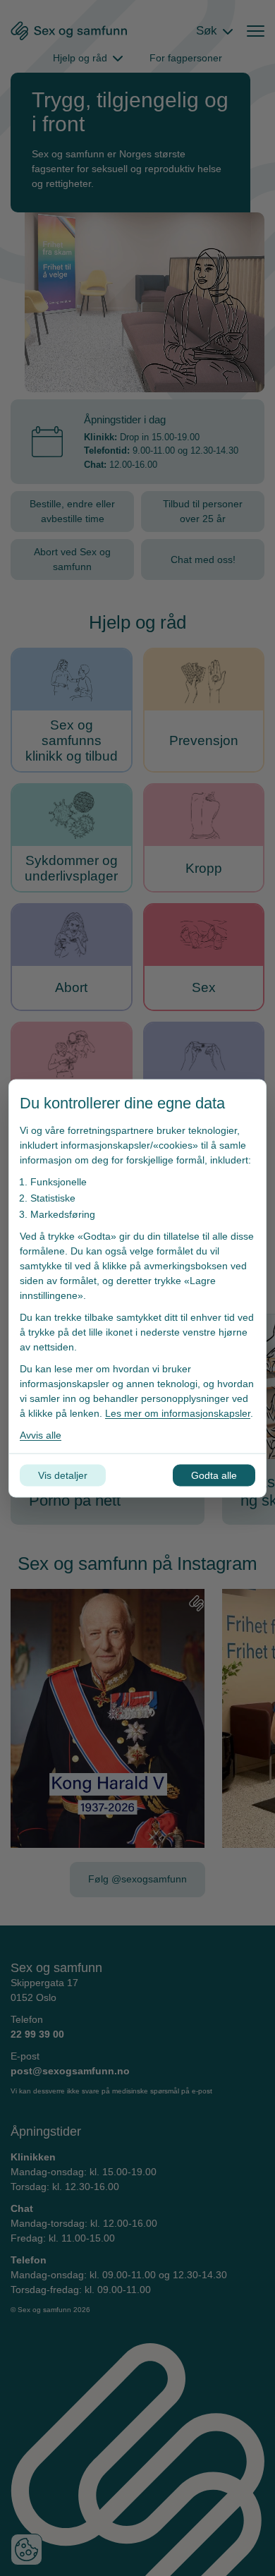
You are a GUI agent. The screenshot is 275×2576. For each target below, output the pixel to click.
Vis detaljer (63, 1475)
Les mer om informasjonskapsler (178, 1413)
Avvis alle (41, 1434)
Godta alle (214, 1475)
